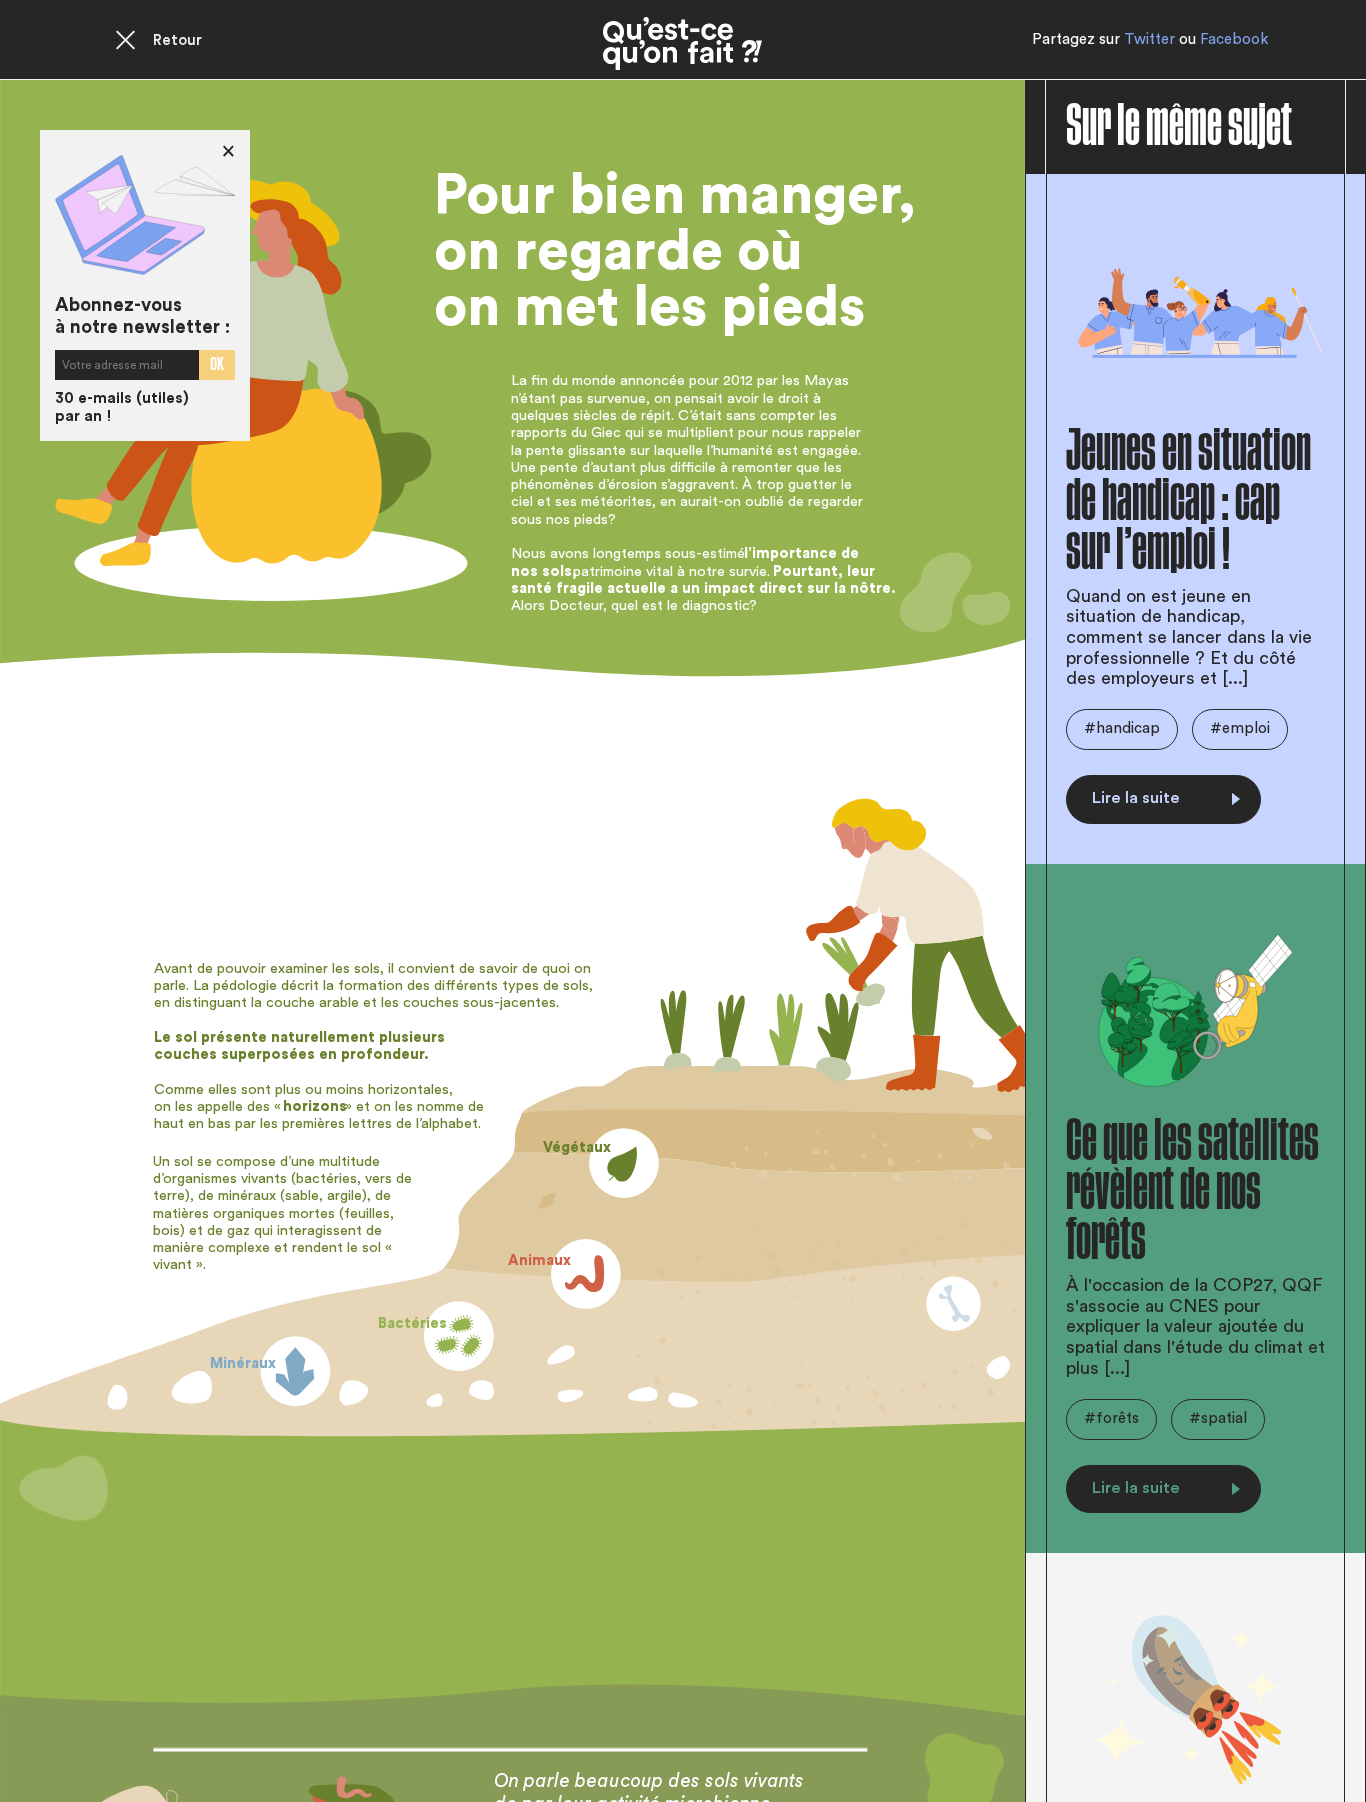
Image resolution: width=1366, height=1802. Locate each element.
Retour (177, 40)
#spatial (1218, 1418)
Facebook (1234, 39)
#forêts (1111, 1418)
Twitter (1149, 39)
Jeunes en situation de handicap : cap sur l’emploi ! (1188, 500)
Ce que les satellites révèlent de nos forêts (1192, 1190)
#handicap (1122, 728)
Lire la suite (1136, 798)
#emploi (1240, 728)
